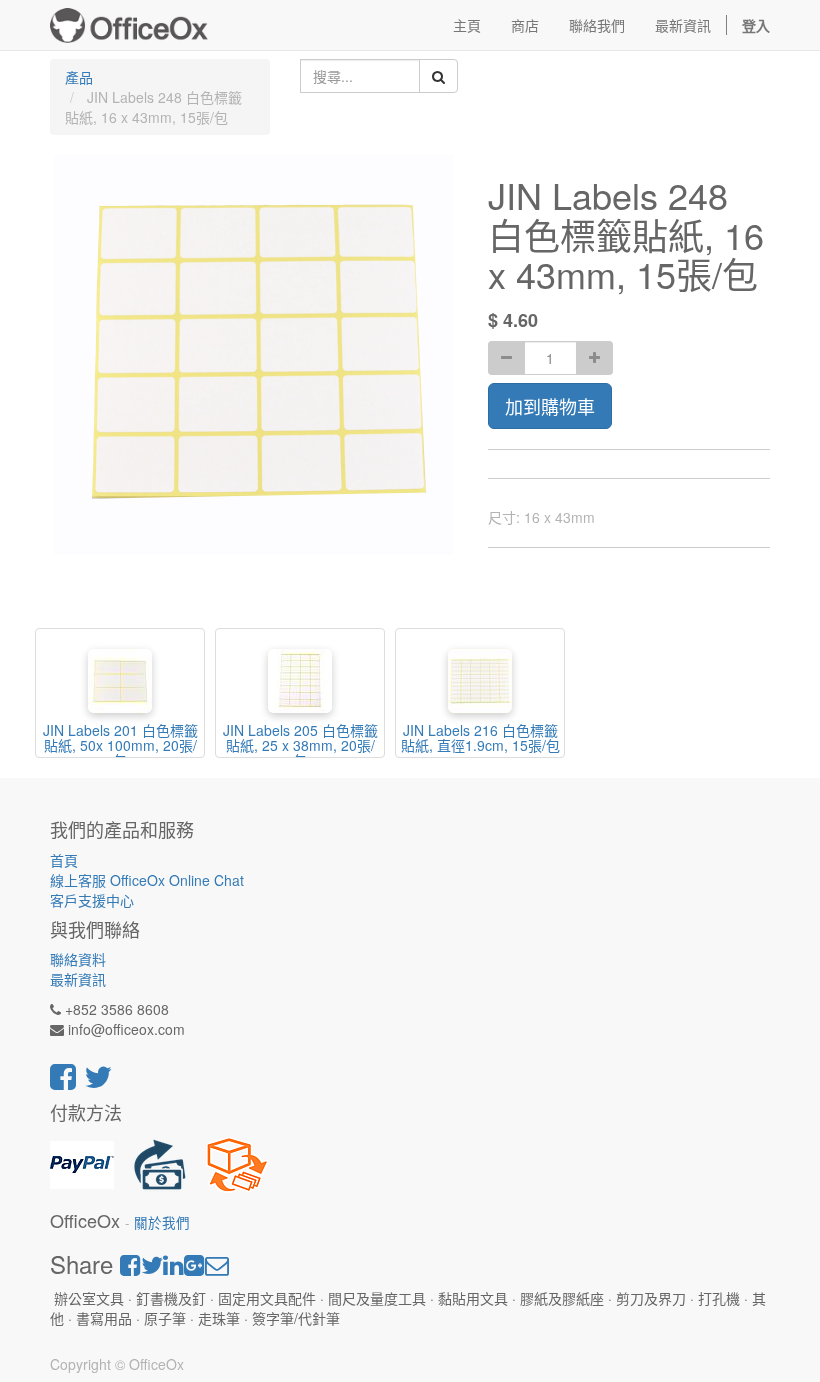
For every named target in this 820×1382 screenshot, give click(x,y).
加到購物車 (550, 406)
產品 (79, 77)
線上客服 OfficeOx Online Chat (147, 880)
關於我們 (162, 1222)
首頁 (64, 860)
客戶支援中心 (92, 900)
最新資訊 (78, 979)
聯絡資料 (78, 959)
